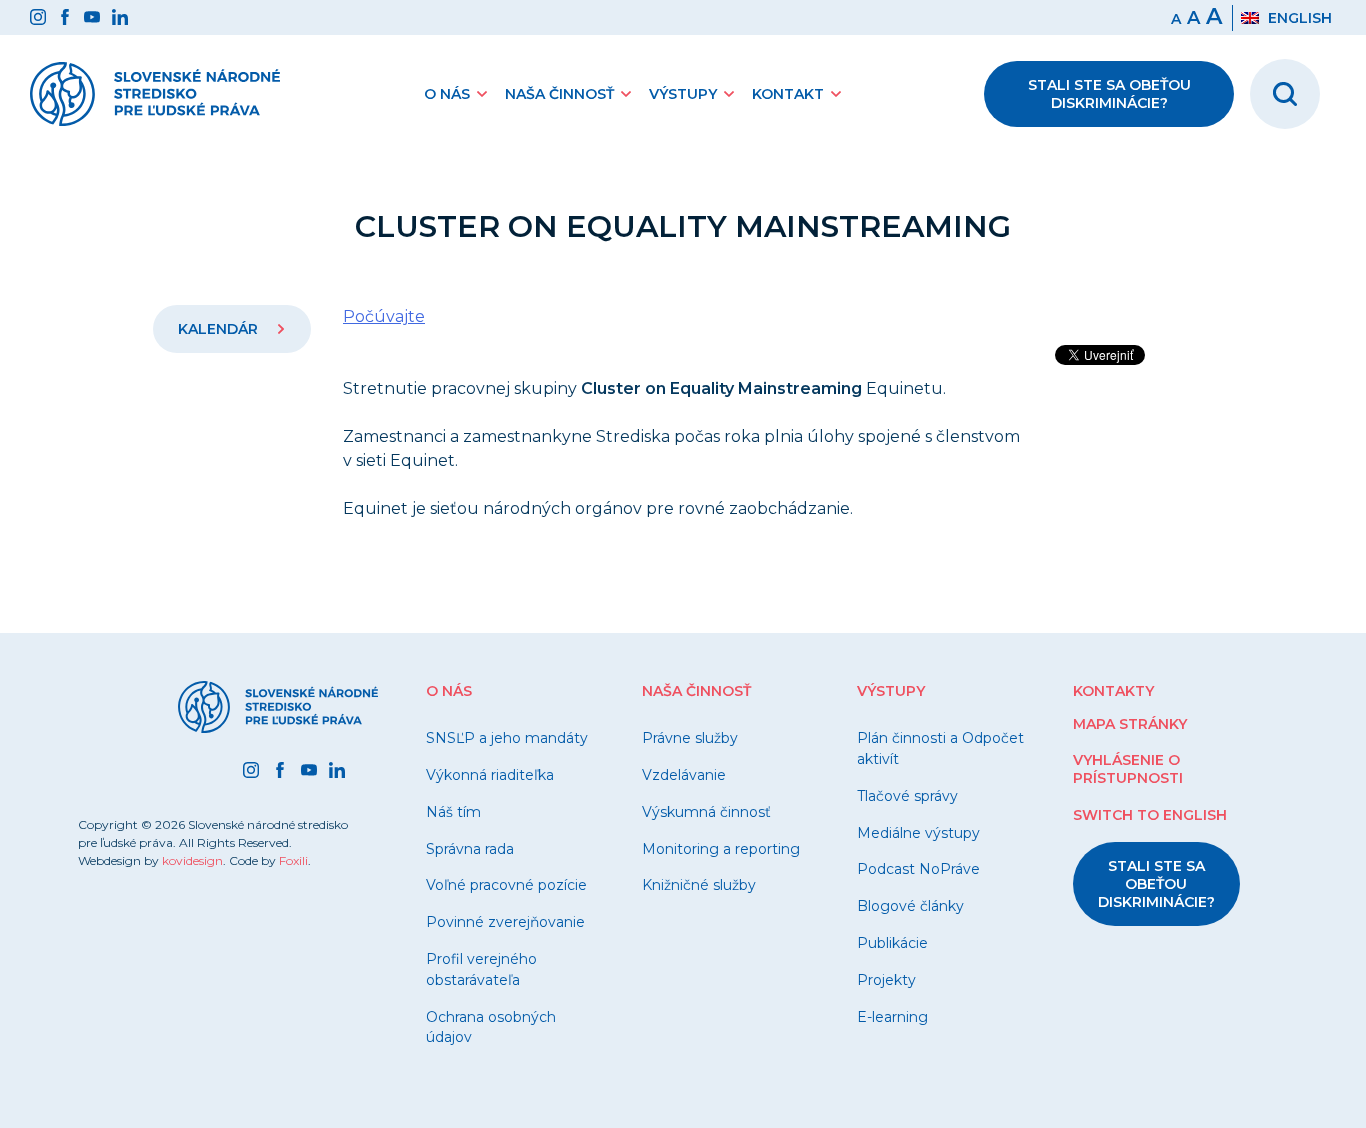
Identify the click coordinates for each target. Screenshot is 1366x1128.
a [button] (1193, 18)
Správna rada (470, 849)
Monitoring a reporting (721, 849)
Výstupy (683, 94)
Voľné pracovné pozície (506, 885)
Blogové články (910, 906)
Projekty (886, 980)
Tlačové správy (907, 796)
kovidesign (192, 860)
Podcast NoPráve (918, 869)
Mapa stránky (1130, 724)
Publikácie (892, 943)
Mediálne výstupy (918, 833)
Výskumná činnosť (706, 812)
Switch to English (1150, 815)
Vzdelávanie (684, 775)
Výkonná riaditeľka (490, 775)
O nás (447, 94)
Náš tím (453, 812)
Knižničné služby (699, 885)
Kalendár (220, 329)
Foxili (293, 860)
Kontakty (1113, 691)
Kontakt (788, 94)
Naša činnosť (559, 94)
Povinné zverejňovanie (505, 922)
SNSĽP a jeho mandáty (507, 738)
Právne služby (690, 738)
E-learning (892, 1017)
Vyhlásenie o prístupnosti (1128, 769)
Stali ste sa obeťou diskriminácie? (1109, 94)
